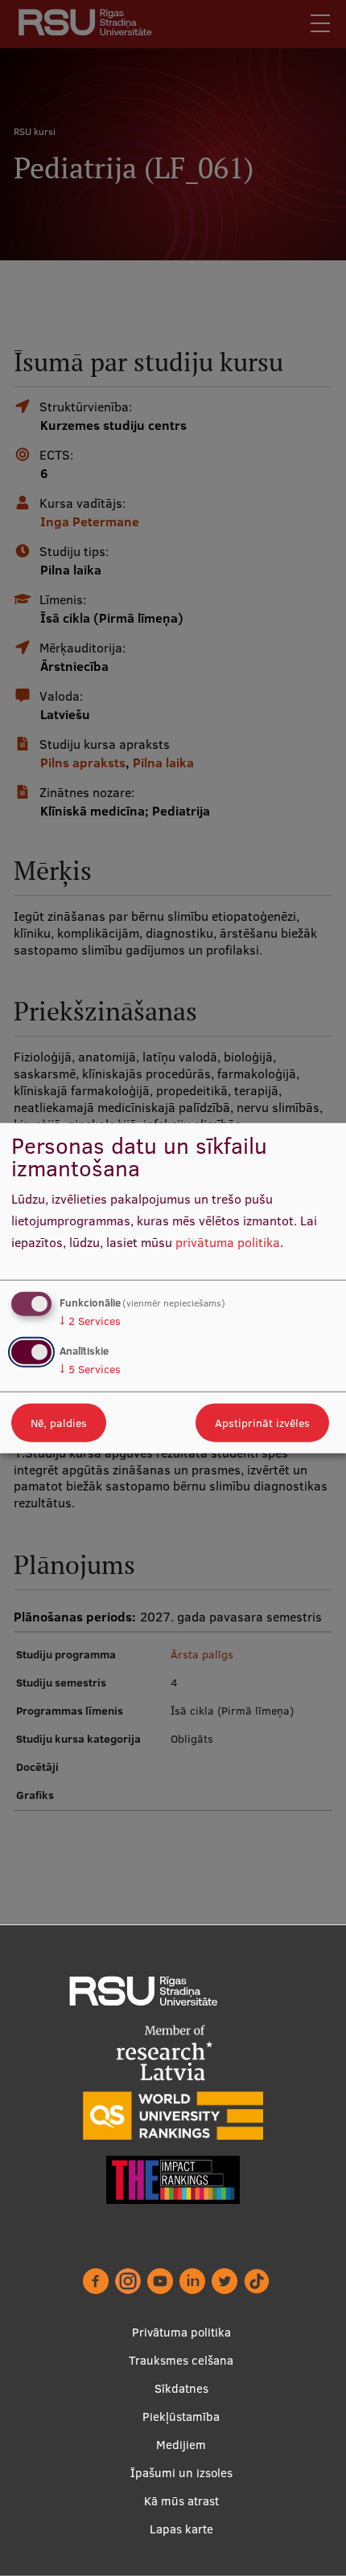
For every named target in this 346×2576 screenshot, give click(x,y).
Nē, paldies (59, 1422)
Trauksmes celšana (181, 2360)
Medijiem (181, 2445)
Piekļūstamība (181, 2417)
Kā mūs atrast (181, 2501)
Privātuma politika (181, 2332)
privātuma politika (228, 1241)
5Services (90, 1368)
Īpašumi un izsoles (181, 2473)
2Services (90, 1321)
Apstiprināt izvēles (262, 1422)
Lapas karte (181, 2529)
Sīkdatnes (181, 2388)
